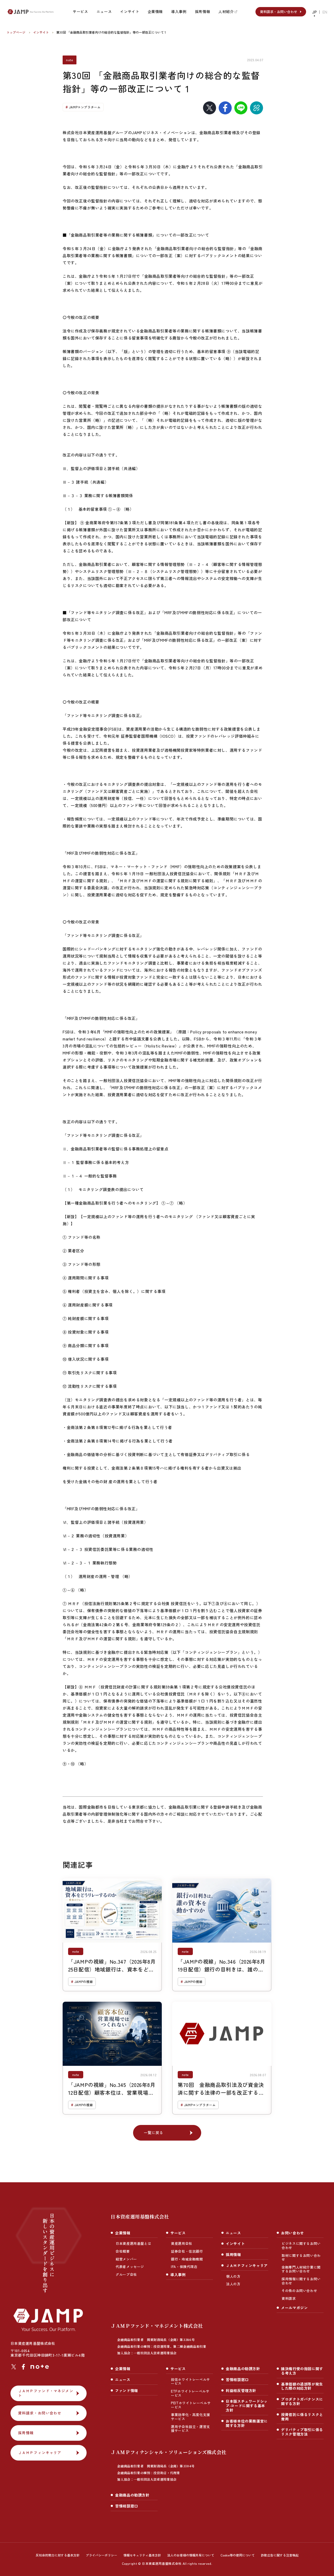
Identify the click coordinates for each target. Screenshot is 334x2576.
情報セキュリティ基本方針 (142, 2555)
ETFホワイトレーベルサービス (190, 2393)
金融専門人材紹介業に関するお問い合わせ (301, 2269)
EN (325, 12)
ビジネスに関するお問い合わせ (301, 2245)
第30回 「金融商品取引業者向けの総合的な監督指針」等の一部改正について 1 (111, 32)
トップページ (16, 32)
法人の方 (233, 2284)
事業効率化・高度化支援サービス (190, 2417)
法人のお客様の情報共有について (191, 2555)
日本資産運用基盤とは (133, 2243)
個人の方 (233, 2276)
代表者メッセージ (130, 2267)
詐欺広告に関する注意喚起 (280, 2555)
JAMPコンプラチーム (85, 107)
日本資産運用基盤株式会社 (140, 2216)
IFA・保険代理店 (184, 2267)
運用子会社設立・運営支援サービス (190, 2429)
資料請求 (289, 2298)
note (70, 60)
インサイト (41, 32)
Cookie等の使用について (238, 2555)
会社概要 (123, 2251)
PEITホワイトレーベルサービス (191, 2405)
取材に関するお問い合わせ (301, 2257)
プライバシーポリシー (102, 2555)
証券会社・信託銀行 (187, 2251)
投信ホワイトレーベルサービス (190, 2381)
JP (314, 12)
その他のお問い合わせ (299, 2291)
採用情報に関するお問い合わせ (301, 2281)
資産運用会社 (182, 2243)
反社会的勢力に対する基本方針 (58, 2555)
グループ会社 (126, 2274)
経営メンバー (126, 2259)
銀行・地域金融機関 (187, 2259)
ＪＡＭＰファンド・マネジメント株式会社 (159, 2339)
